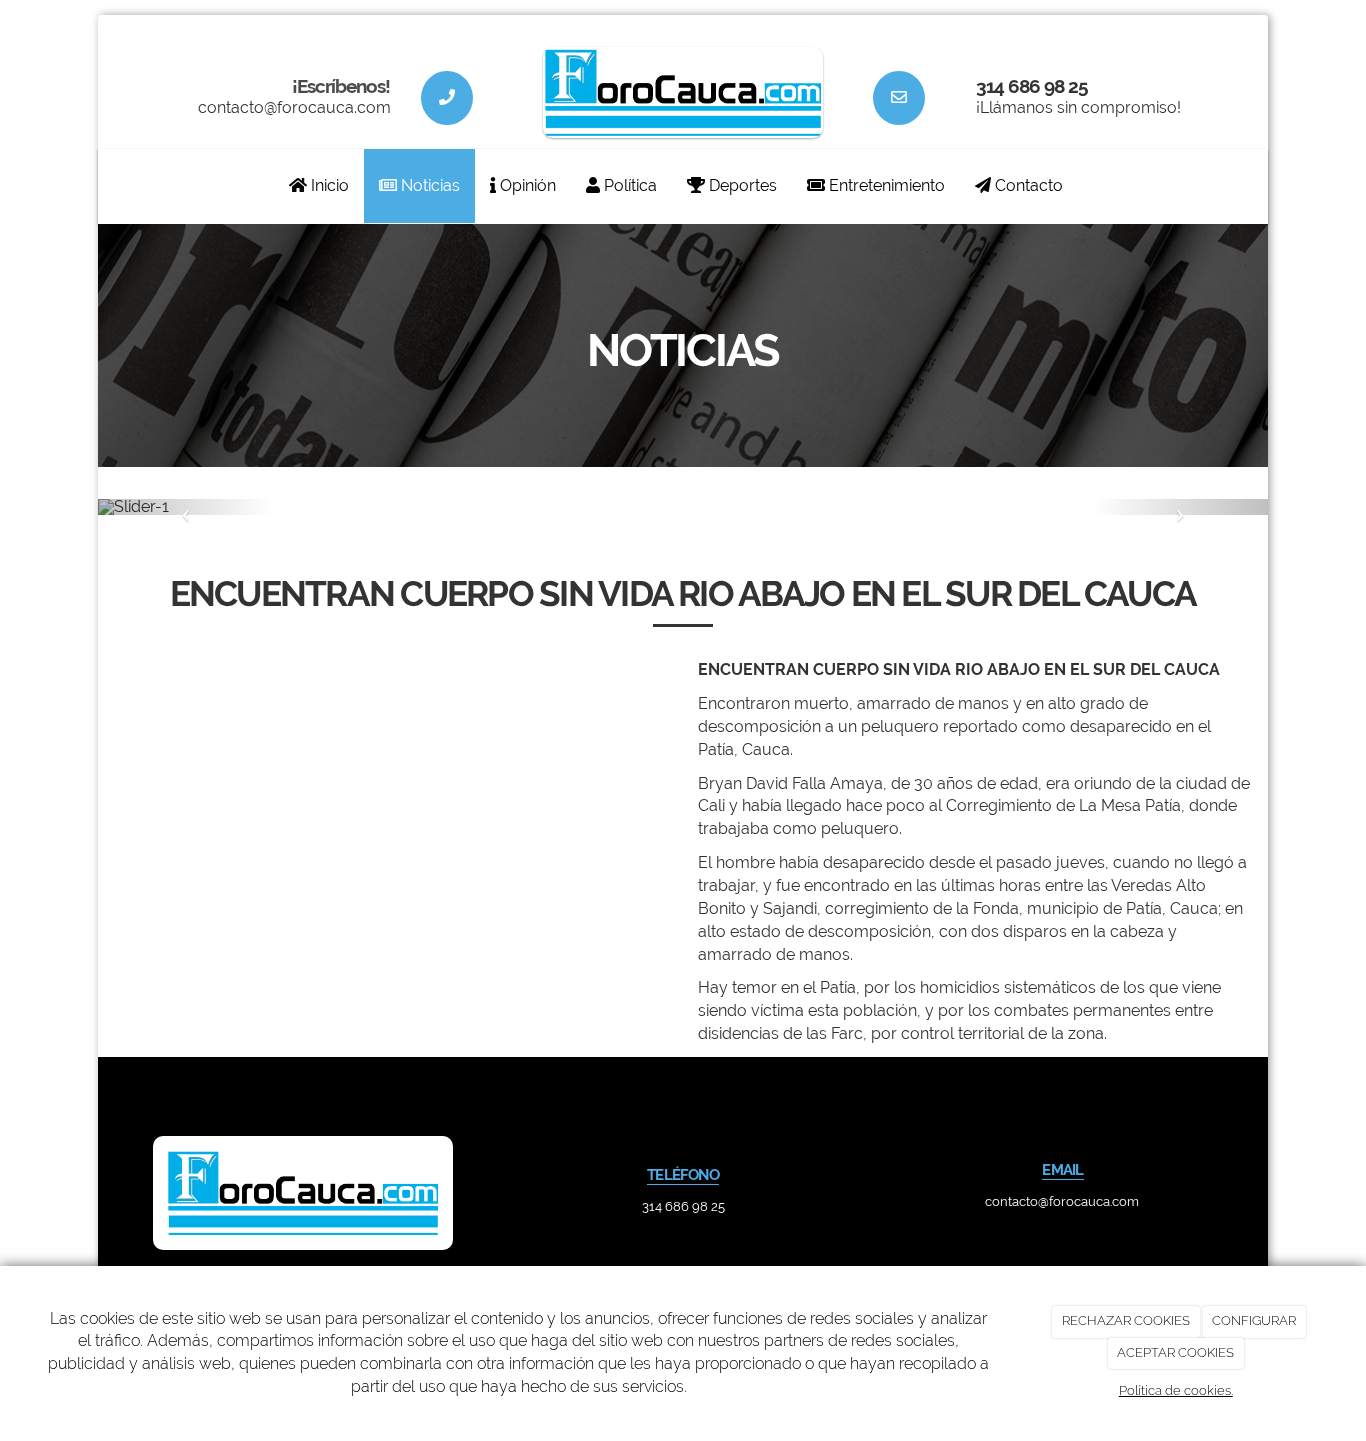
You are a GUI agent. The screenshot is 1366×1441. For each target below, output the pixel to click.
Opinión (526, 185)
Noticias (428, 185)
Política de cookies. (1176, 1390)
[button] (186, 507)
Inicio (328, 185)
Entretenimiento (885, 185)
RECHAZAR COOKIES (1126, 1320)
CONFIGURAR (1254, 1320)
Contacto (1027, 185)
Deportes (741, 185)
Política (628, 185)
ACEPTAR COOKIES (1175, 1352)
